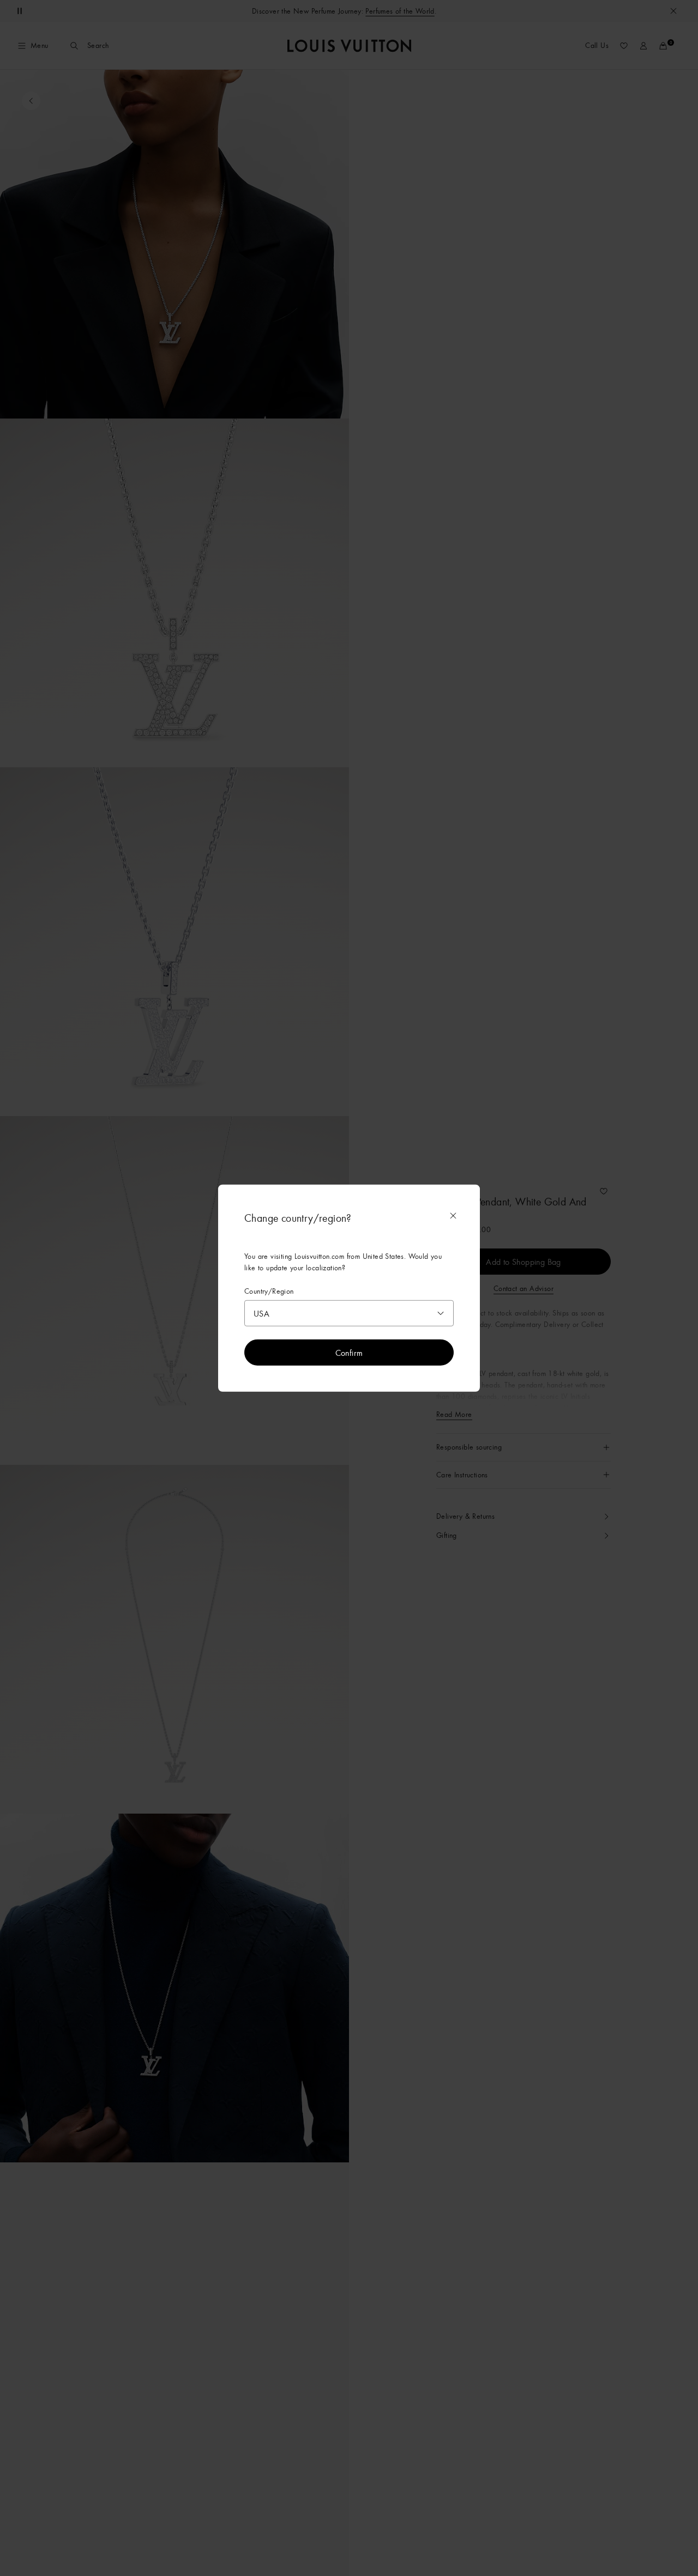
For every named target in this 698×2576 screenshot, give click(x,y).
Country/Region (269, 1291)
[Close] (453, 1215)
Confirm (349, 1353)
